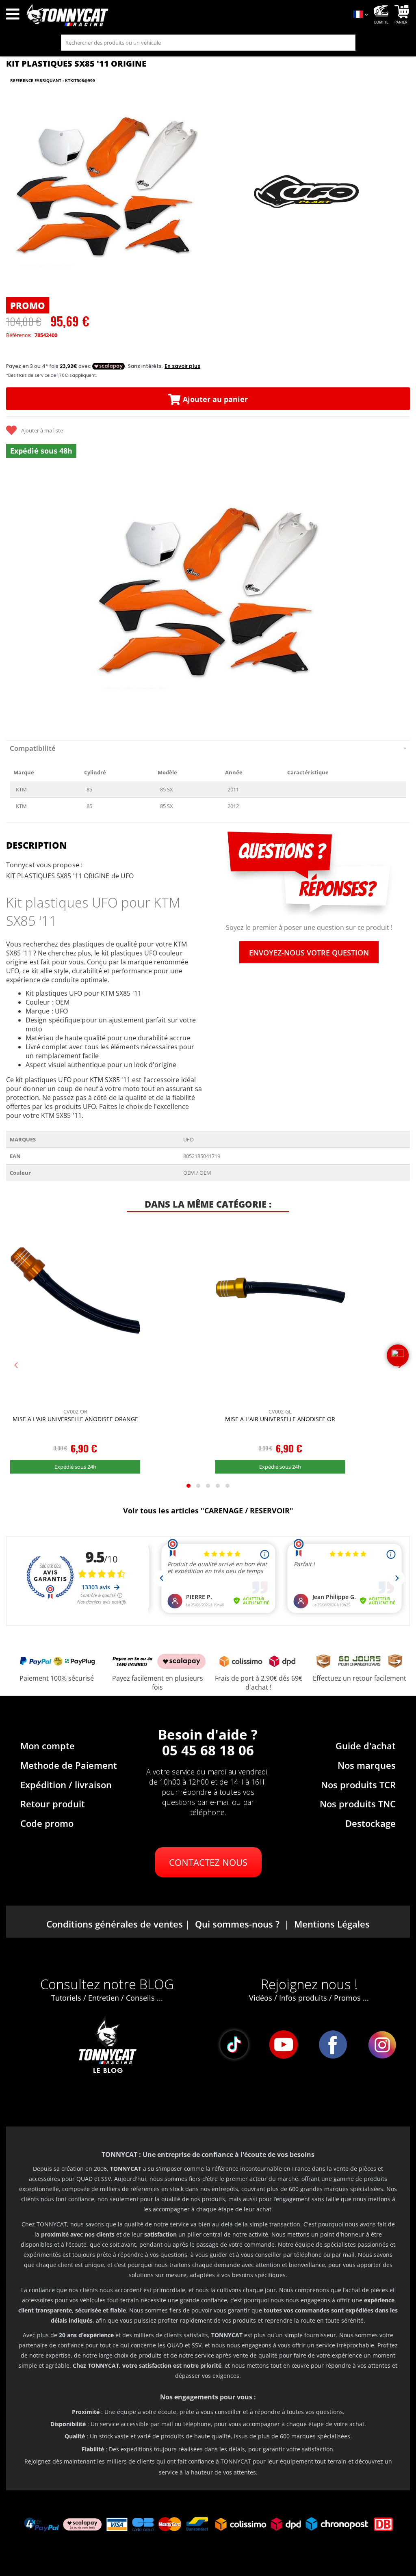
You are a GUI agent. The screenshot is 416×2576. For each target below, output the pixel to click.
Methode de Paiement (69, 1765)
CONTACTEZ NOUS (208, 1862)
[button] (16, 598)
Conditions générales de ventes (115, 1924)
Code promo (47, 1823)
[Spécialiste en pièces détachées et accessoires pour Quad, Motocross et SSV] (185, 15)
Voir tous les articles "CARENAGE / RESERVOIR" (208, 1511)
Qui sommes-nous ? (237, 1924)
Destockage (370, 1823)
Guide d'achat (366, 1746)
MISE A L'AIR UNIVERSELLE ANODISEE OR (280, 1419)
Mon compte (48, 1746)
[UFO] (307, 192)
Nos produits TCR (358, 1785)
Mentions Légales (332, 1924)
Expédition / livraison (66, 1785)
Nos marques (367, 1765)
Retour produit (53, 1804)
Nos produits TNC (358, 1804)
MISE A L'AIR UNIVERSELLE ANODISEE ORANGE (75, 1419)
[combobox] (208, 43)
